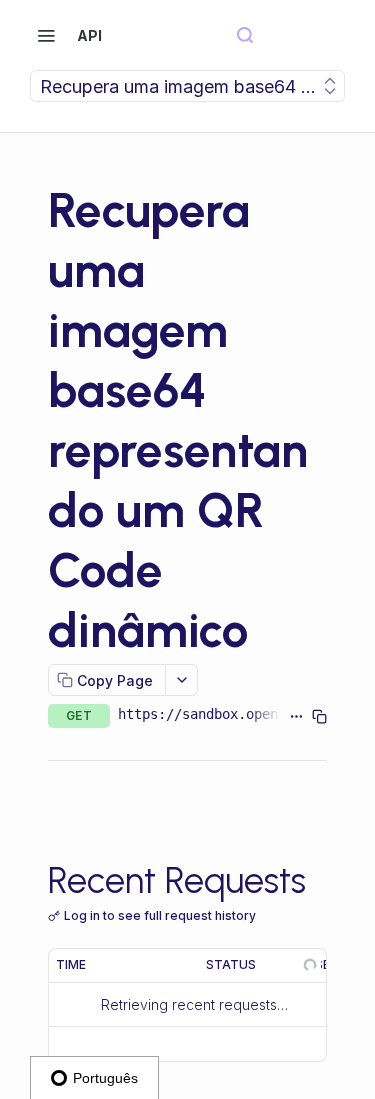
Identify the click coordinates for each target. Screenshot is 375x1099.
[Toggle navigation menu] (46, 35)
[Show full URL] (296, 716)
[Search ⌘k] (245, 35)
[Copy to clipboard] (319, 716)
